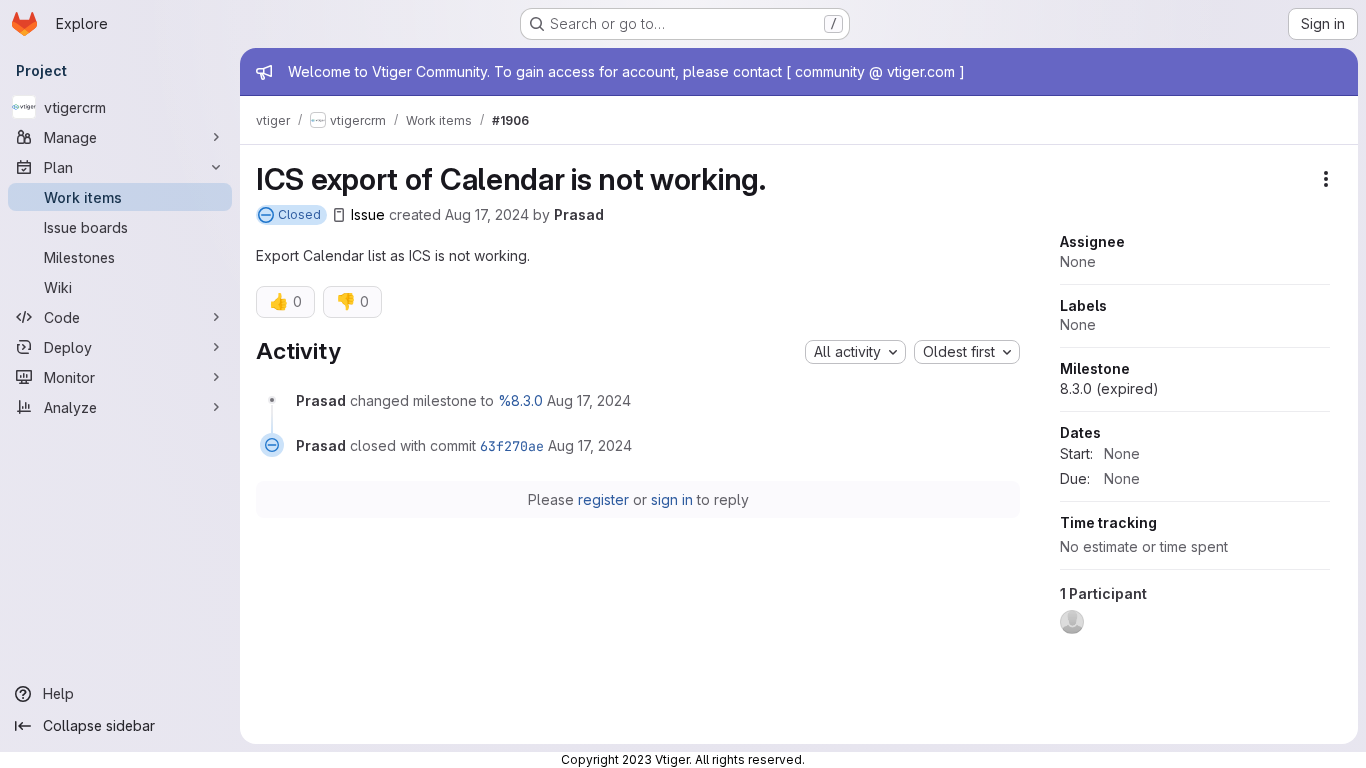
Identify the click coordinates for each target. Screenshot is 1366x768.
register (603, 499)
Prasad (579, 214)
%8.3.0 (520, 400)
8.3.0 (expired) (1109, 388)
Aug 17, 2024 (487, 214)
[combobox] (855, 352)
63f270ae (512, 446)
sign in (672, 499)
